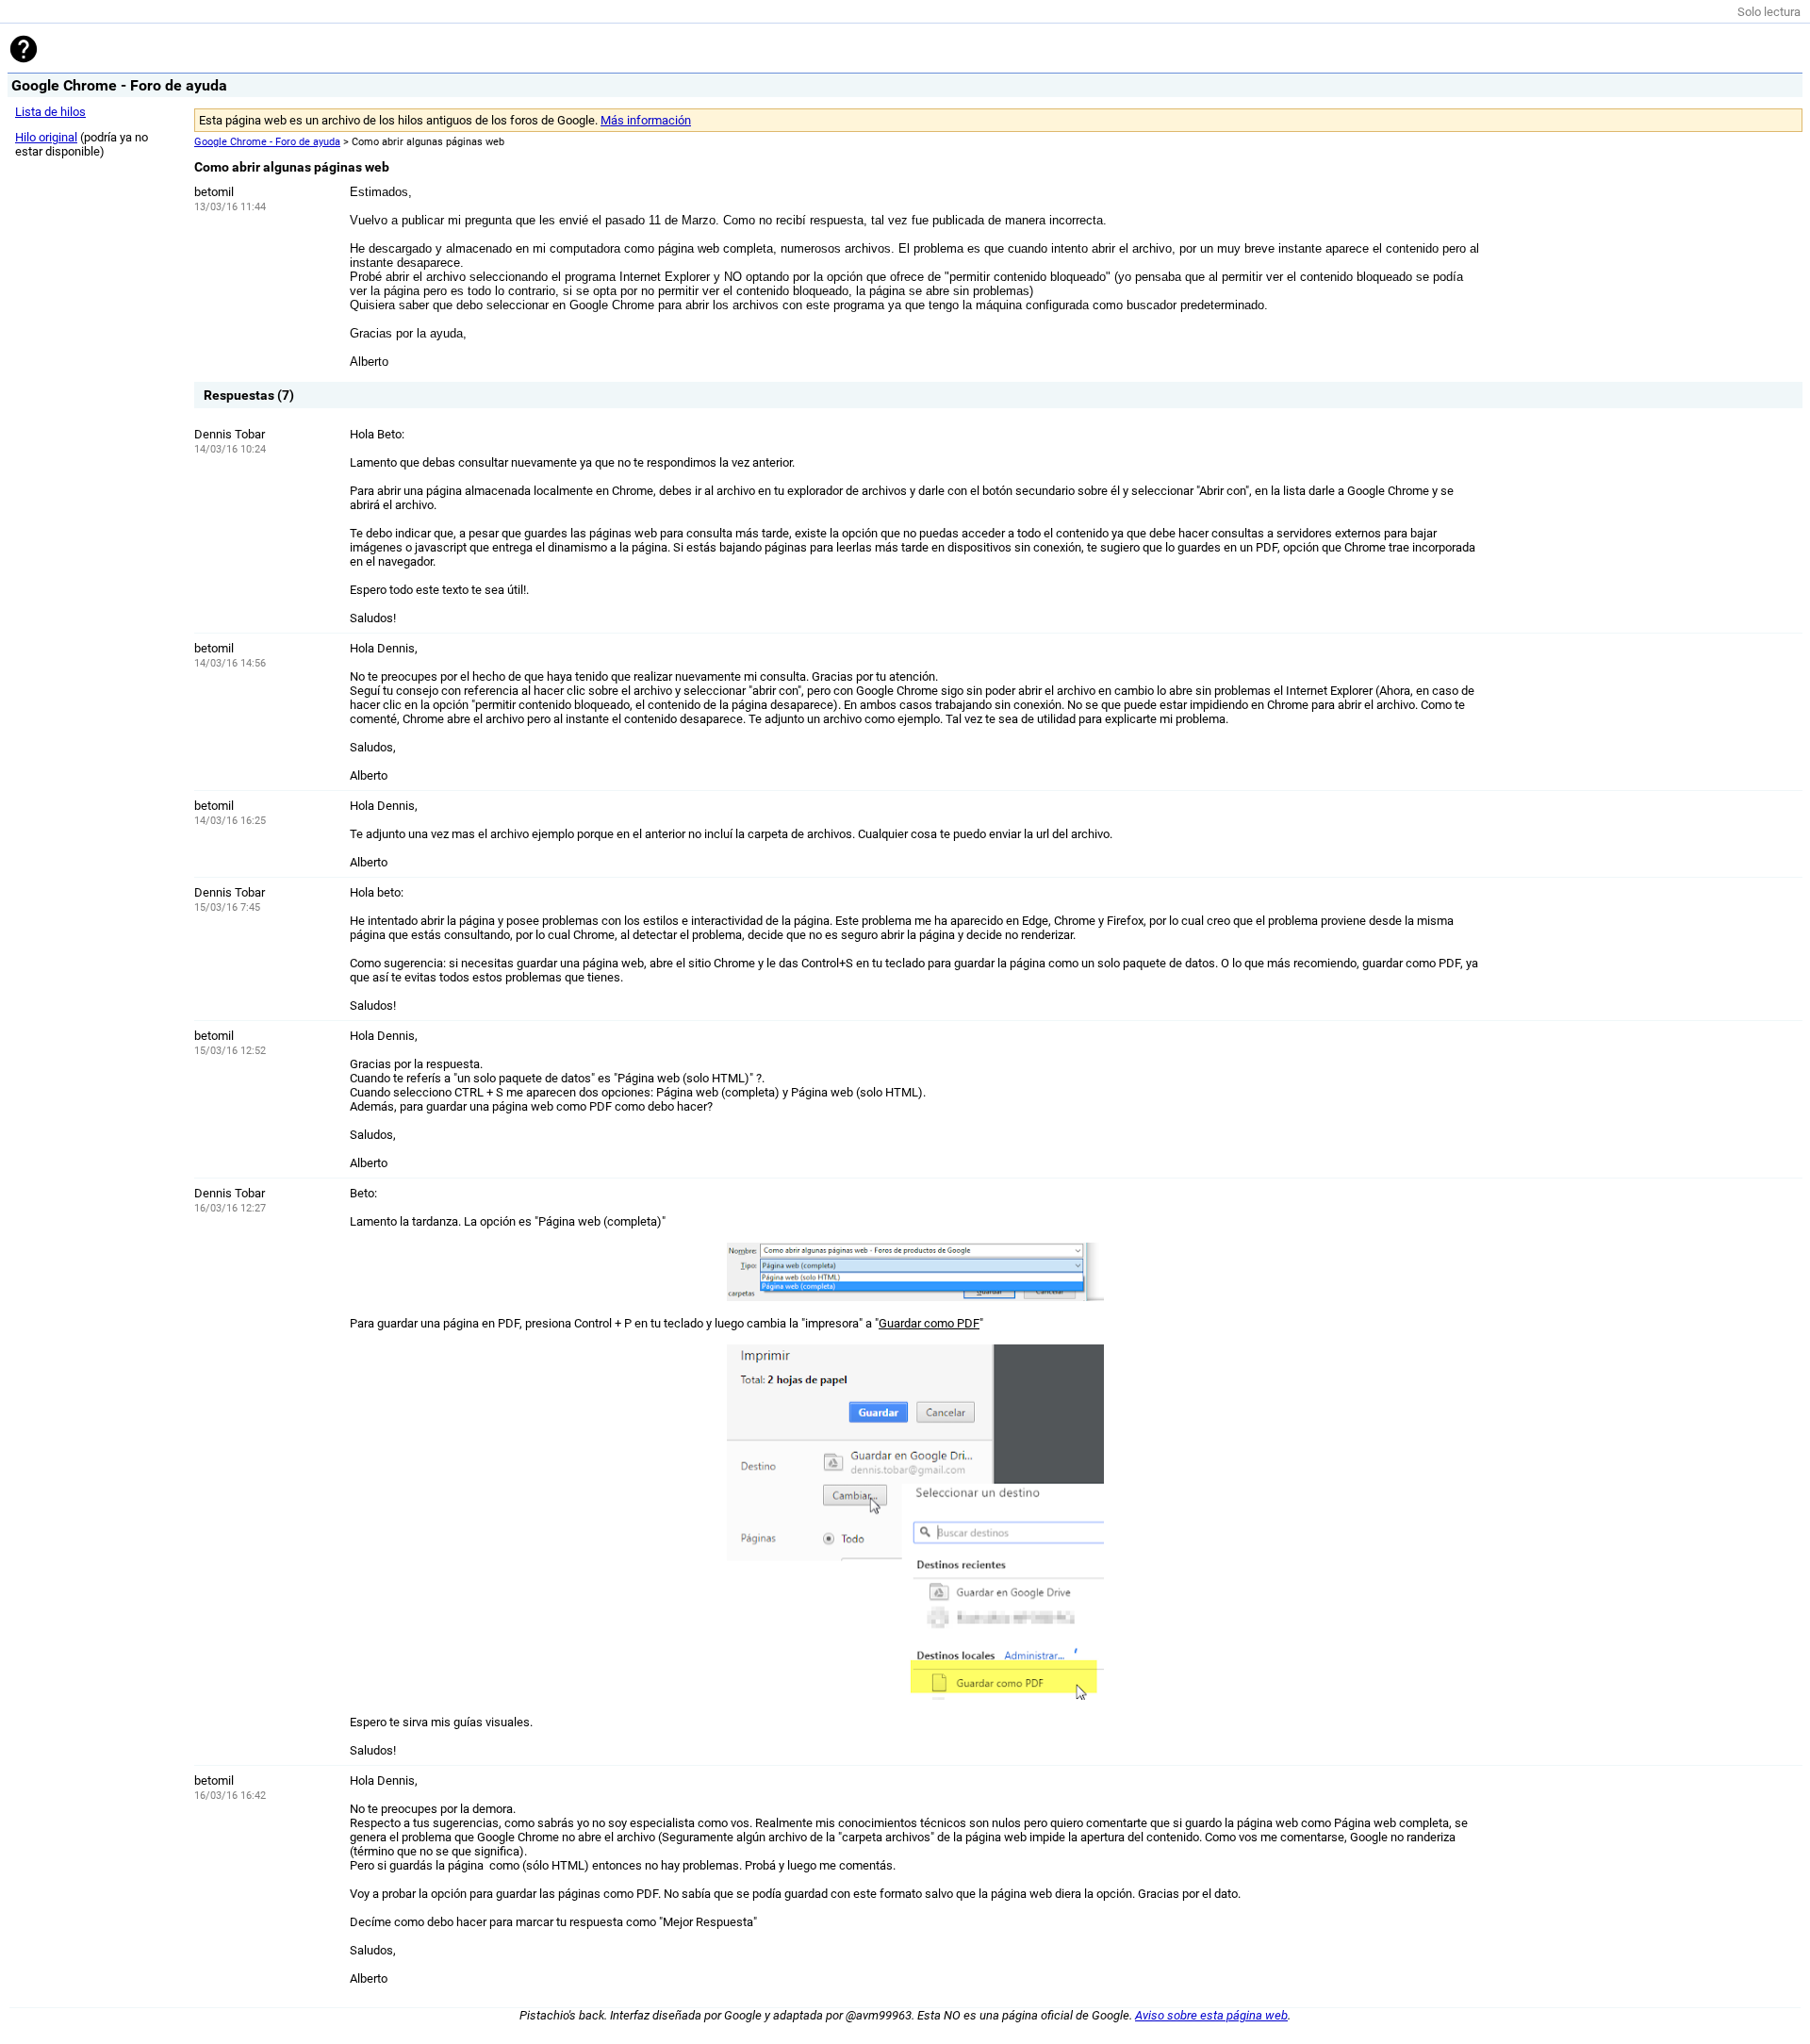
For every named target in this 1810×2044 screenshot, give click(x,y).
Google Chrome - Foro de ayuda (267, 142)
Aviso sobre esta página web (1211, 2015)
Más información (646, 120)
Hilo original (46, 137)
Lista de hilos (50, 112)
